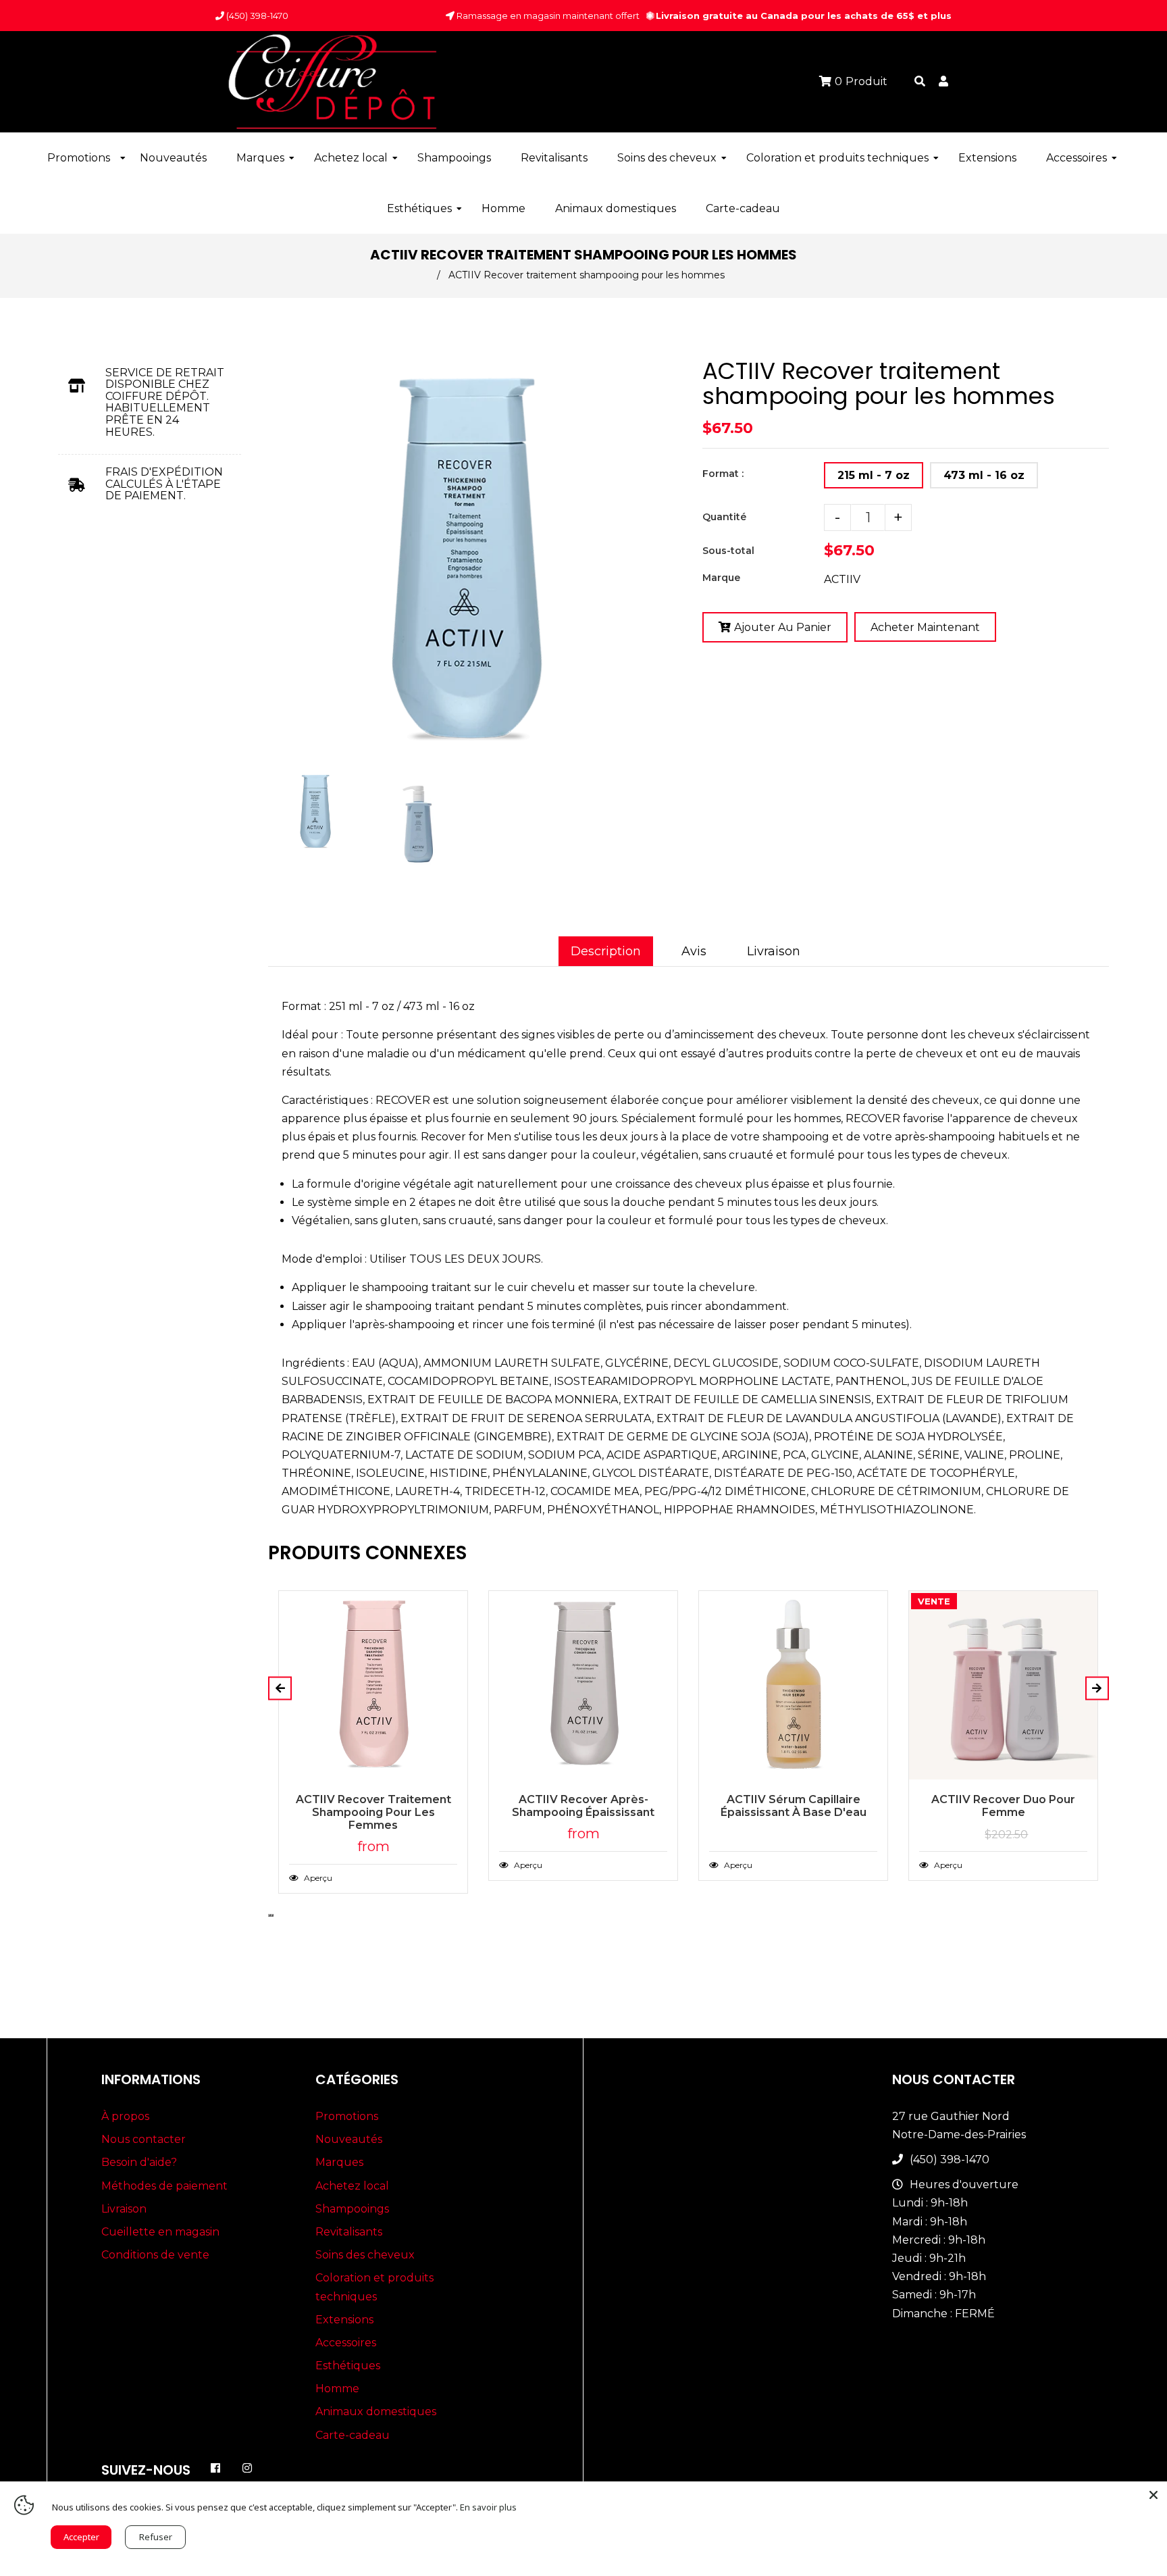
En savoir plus (488, 2507)
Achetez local (352, 2186)
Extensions (344, 2320)
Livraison (774, 951)
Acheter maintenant (925, 627)
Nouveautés (349, 2139)
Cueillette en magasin (160, 2232)
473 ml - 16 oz (984, 475)
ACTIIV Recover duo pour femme (1003, 1806)
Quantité (724, 517)
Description (606, 951)
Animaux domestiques (376, 2411)
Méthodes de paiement (164, 2186)
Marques (339, 2162)
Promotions (347, 2116)
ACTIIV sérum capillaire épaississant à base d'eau (794, 1806)
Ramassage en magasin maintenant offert (547, 16)
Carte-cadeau (353, 2435)
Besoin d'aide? (139, 2162)
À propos (125, 2116)
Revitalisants (349, 2232)
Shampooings (352, 2209)
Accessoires (346, 2343)
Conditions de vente (155, 2255)
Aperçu (317, 1878)
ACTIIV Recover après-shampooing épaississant (583, 1806)
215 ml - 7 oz (874, 475)
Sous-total (728, 551)
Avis (694, 951)
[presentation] (269, 874)
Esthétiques (348, 2366)
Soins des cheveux (365, 2255)
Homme (337, 2389)
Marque (721, 578)
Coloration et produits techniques (374, 2287)
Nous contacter (144, 2139)
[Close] (1153, 2495)
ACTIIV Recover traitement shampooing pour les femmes (373, 1812)
